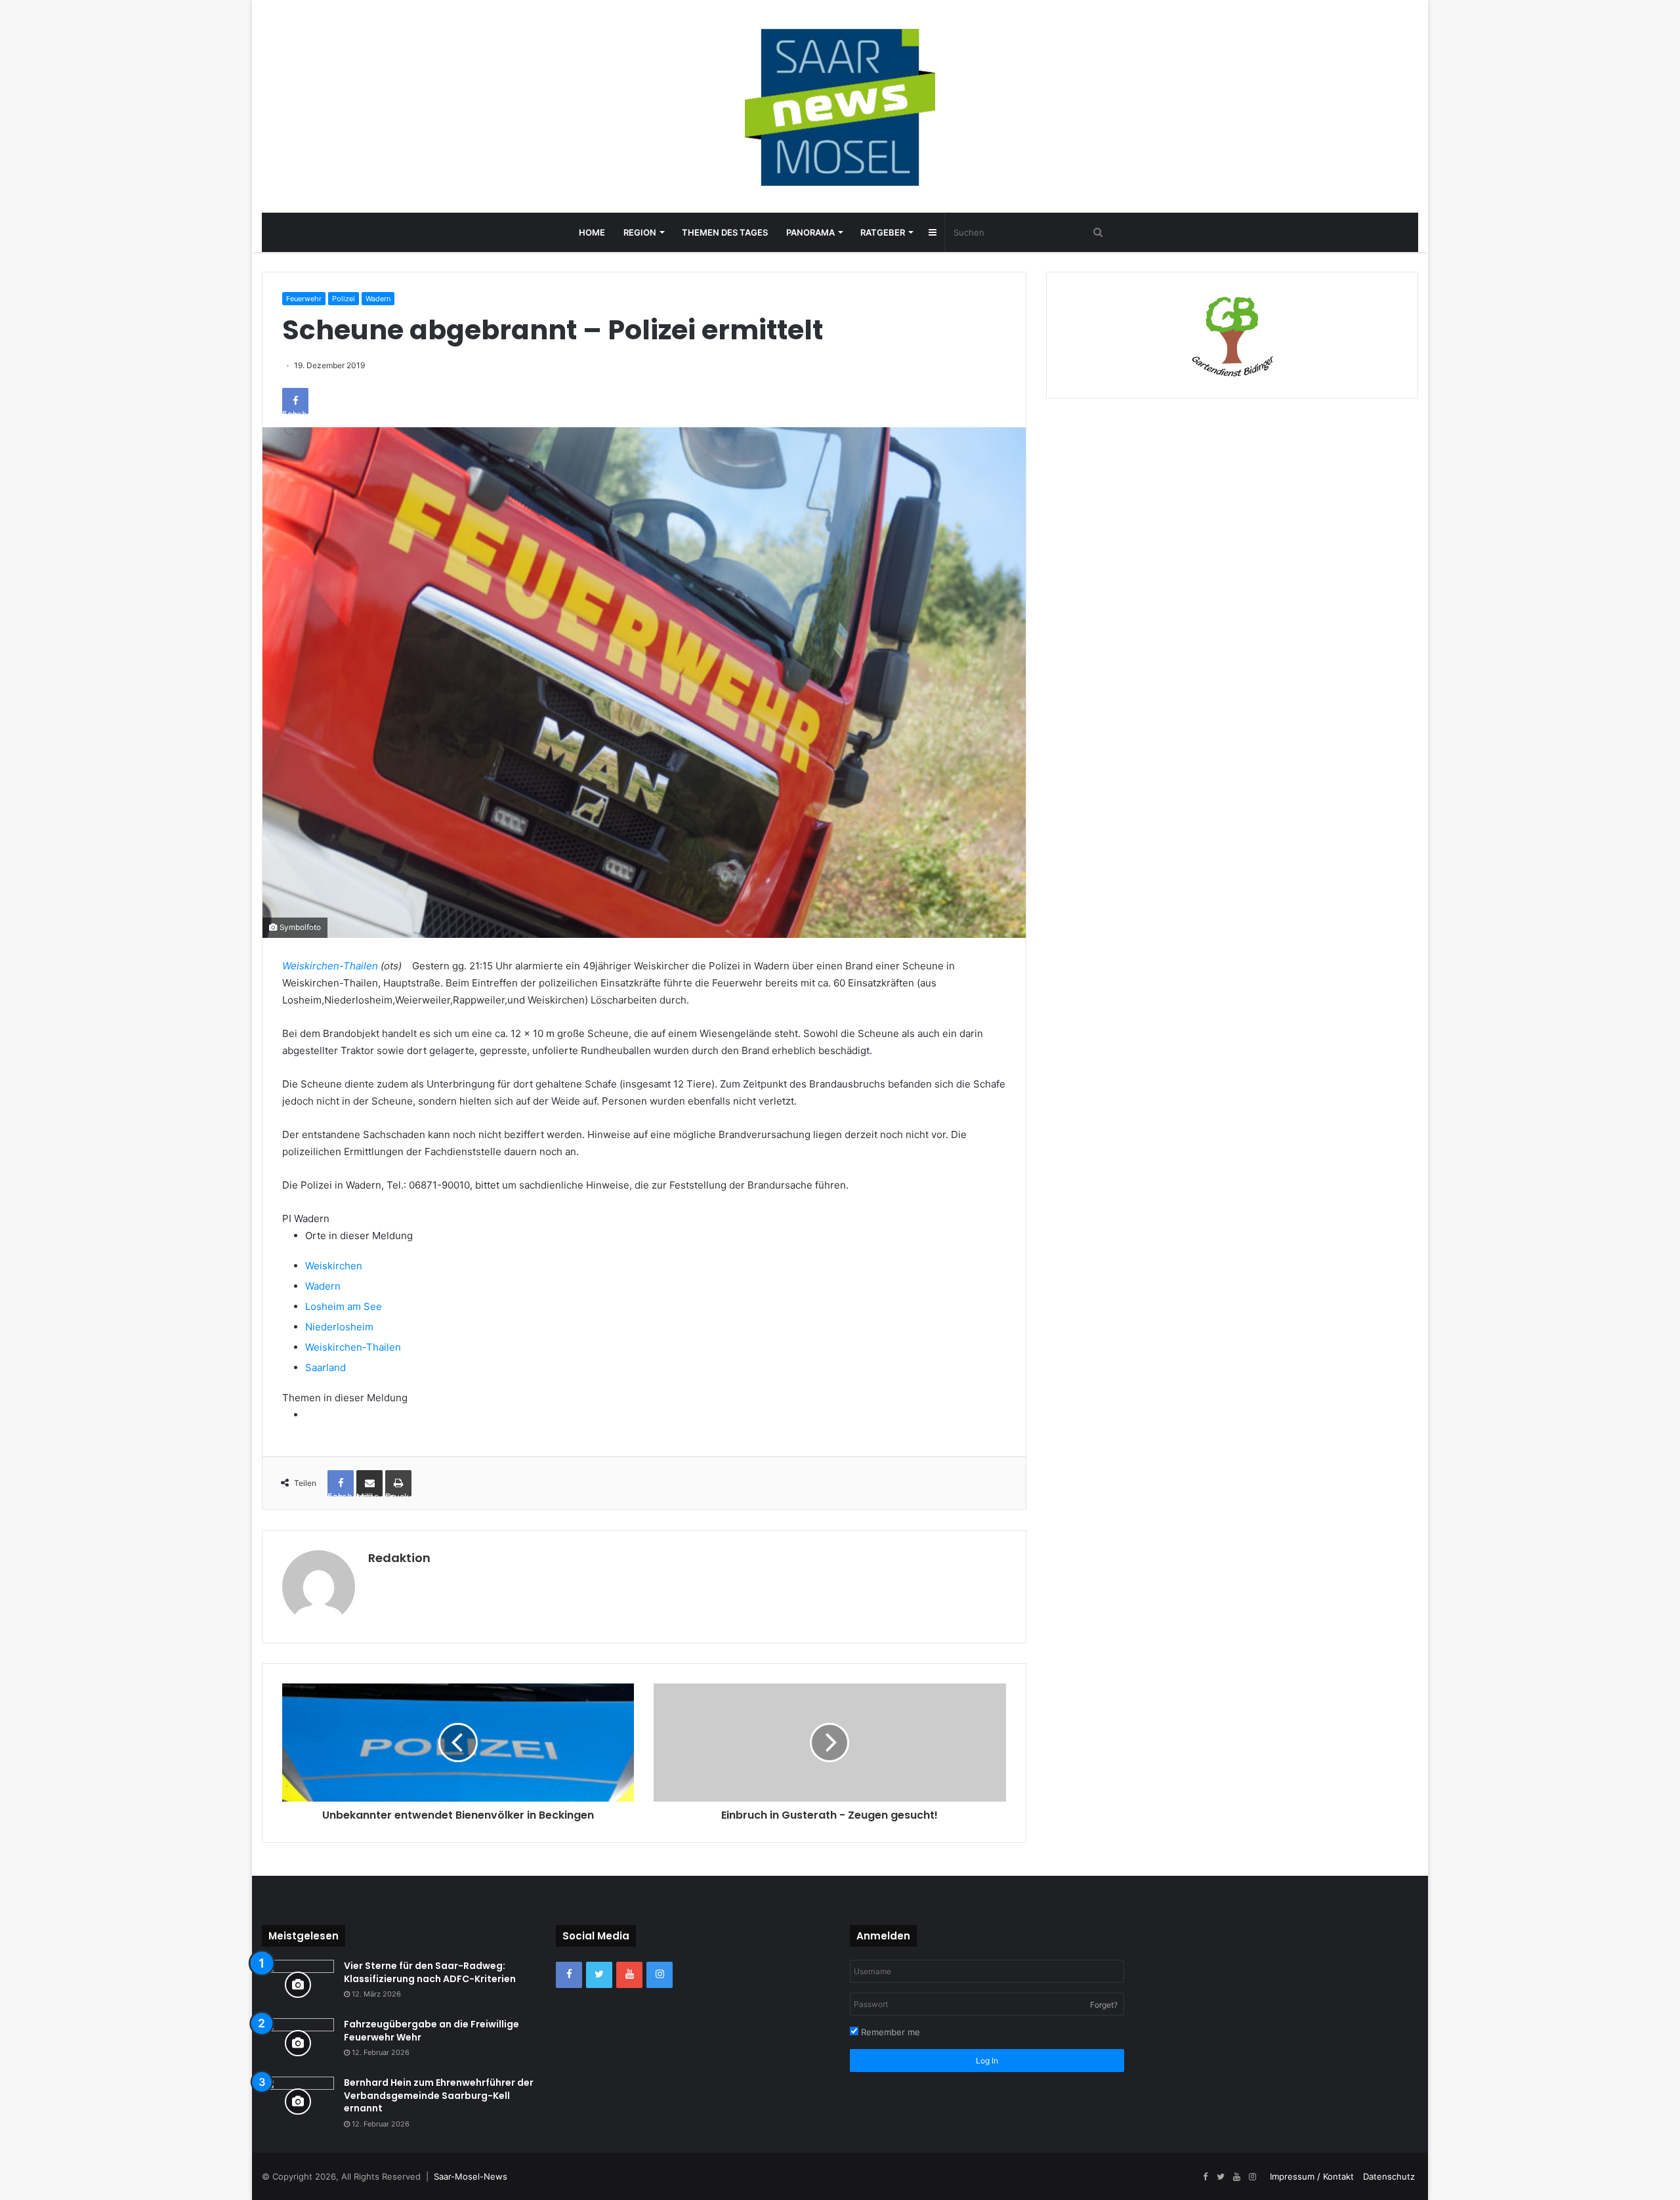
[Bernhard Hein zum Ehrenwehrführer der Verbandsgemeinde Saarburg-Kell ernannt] (298, 2101)
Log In (987, 2061)
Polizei (344, 299)
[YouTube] (629, 1975)
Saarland (325, 1367)
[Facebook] (569, 1975)
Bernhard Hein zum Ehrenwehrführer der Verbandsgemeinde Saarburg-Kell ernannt (439, 2095)
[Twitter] (599, 1975)
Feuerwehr (304, 299)
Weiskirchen (334, 1266)
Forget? (1104, 2005)
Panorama (810, 232)
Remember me (889, 2032)
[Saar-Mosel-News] (840, 106)
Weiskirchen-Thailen (330, 966)
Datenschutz (1389, 2176)
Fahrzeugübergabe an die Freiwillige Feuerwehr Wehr (431, 2031)
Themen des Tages (725, 232)
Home (592, 232)
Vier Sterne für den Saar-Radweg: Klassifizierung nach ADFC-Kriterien (430, 1972)
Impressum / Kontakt (1312, 2176)
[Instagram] (660, 1975)
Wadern (378, 299)
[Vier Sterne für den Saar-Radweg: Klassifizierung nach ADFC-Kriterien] (298, 1984)
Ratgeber (883, 232)
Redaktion (399, 1558)
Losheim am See (344, 1306)
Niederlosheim (339, 1327)
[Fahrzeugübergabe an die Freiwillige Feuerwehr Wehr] (298, 2043)
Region (640, 232)
